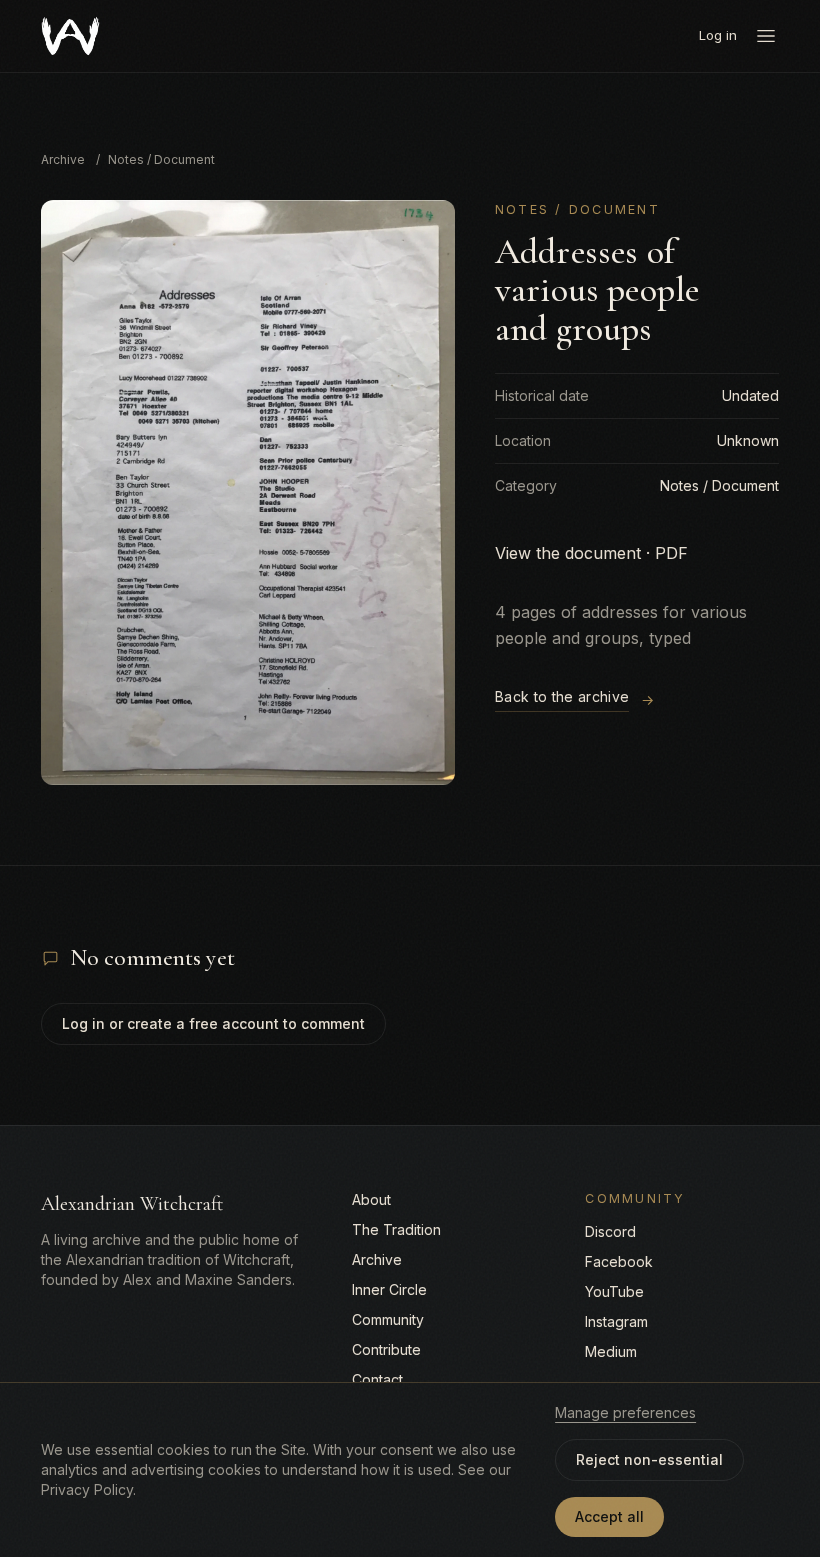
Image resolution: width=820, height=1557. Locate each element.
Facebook (619, 1261)
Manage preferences (625, 1412)
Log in (718, 35)
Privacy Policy (87, 1489)
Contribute (386, 1349)
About (371, 1199)
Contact (377, 1379)
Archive (63, 159)
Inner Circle (389, 1289)
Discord (610, 1231)
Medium (611, 1351)
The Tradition (396, 1229)
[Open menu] (766, 36)
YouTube (614, 1291)
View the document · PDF (591, 553)
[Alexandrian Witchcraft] (70, 36)
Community (388, 1319)
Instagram (616, 1321)
